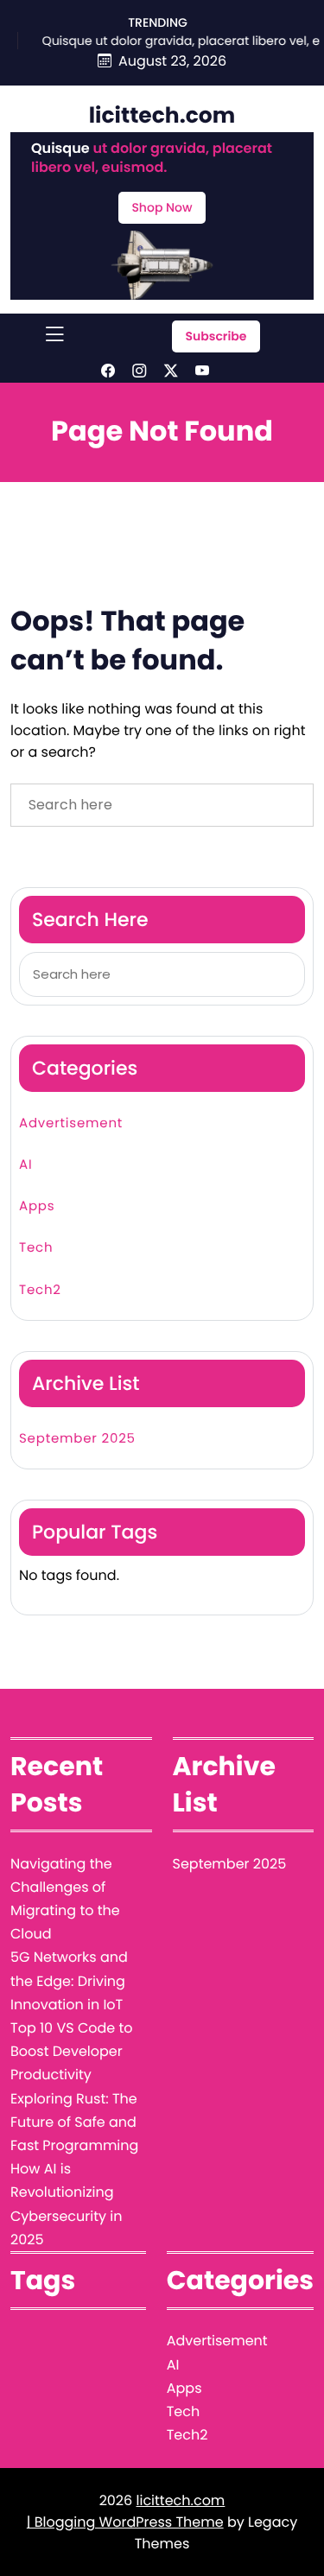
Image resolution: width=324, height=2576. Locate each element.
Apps (37, 1206)
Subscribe (216, 336)
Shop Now (162, 207)
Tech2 (40, 1290)
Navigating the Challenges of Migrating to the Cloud (65, 1899)
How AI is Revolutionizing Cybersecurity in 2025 (66, 2204)
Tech (36, 1248)
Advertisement (71, 1123)
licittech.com (162, 115)
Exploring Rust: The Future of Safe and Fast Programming (74, 2122)
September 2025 (77, 1439)
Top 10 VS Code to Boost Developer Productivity (72, 2051)
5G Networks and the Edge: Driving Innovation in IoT (69, 1980)
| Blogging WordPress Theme (125, 2522)
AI (25, 1165)
